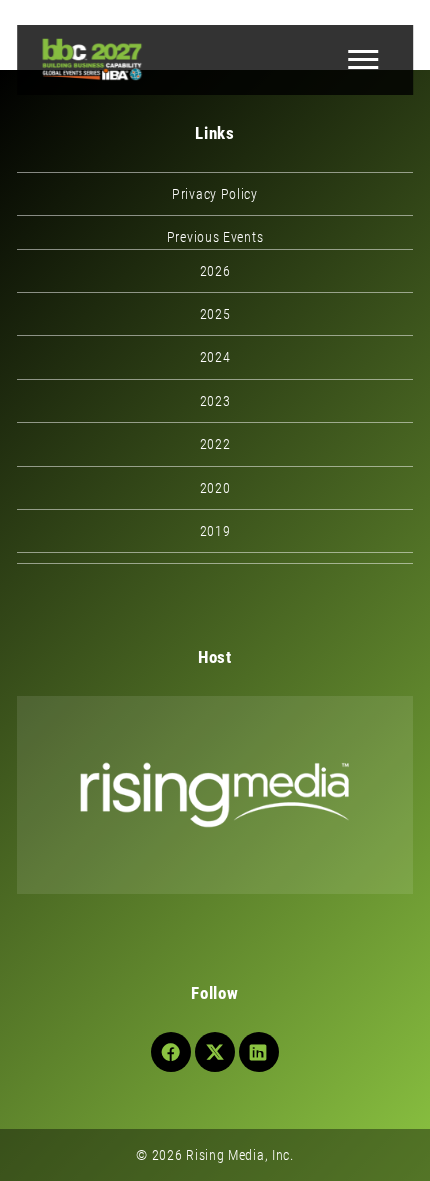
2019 (215, 531)
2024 (215, 357)
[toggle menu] (363, 60)
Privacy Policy (215, 194)
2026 (215, 271)
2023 (215, 401)
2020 (215, 488)
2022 (215, 444)
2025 (215, 314)
